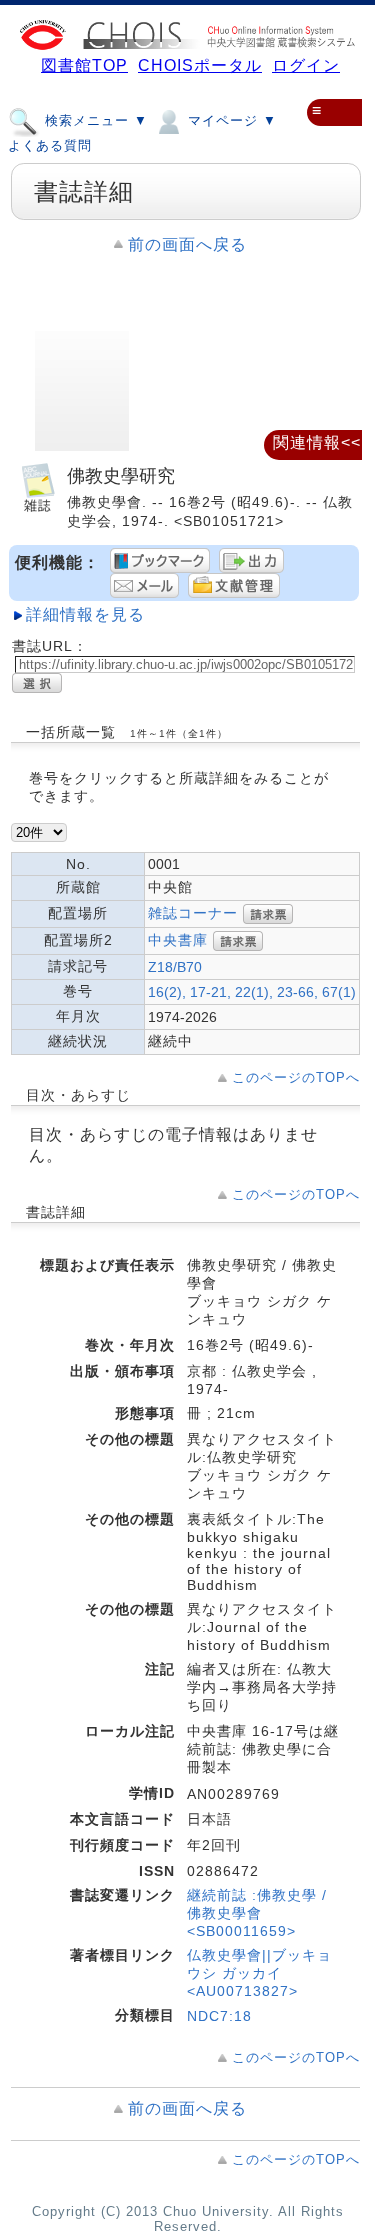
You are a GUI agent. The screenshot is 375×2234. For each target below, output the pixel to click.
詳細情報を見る (85, 614)
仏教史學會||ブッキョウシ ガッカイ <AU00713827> (259, 1973)
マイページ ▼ (230, 120)
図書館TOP (84, 65)
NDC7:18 (219, 2016)
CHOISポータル (200, 65)
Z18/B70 (175, 967)
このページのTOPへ (296, 1077)
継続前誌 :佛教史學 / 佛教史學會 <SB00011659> (257, 1913)
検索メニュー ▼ (94, 120)
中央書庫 (178, 940)
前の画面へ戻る (187, 244)
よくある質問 (50, 145)
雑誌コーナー (193, 913)
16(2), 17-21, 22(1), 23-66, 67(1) (252, 992)
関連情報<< (317, 442)
